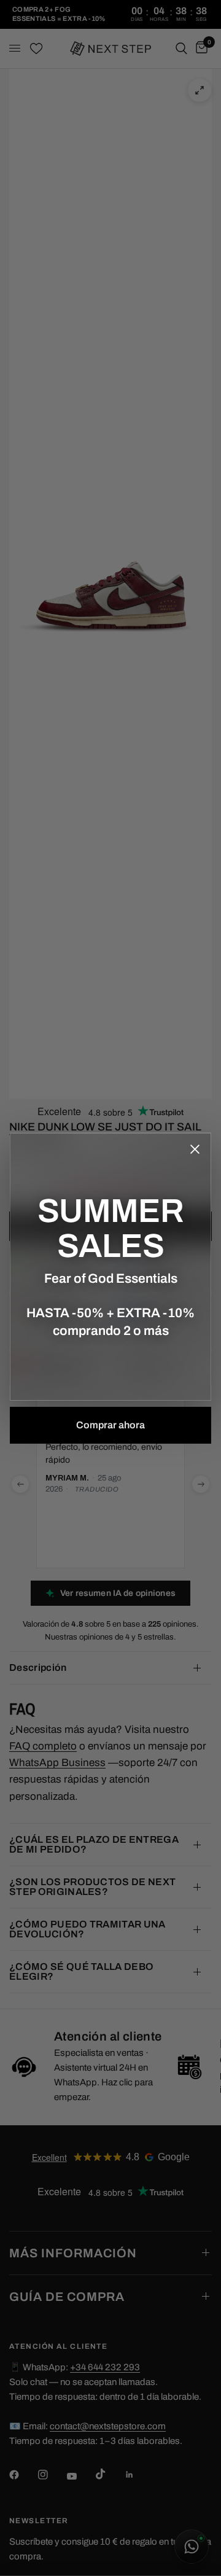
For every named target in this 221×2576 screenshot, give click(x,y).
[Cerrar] (195, 1149)
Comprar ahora (110, 1425)
